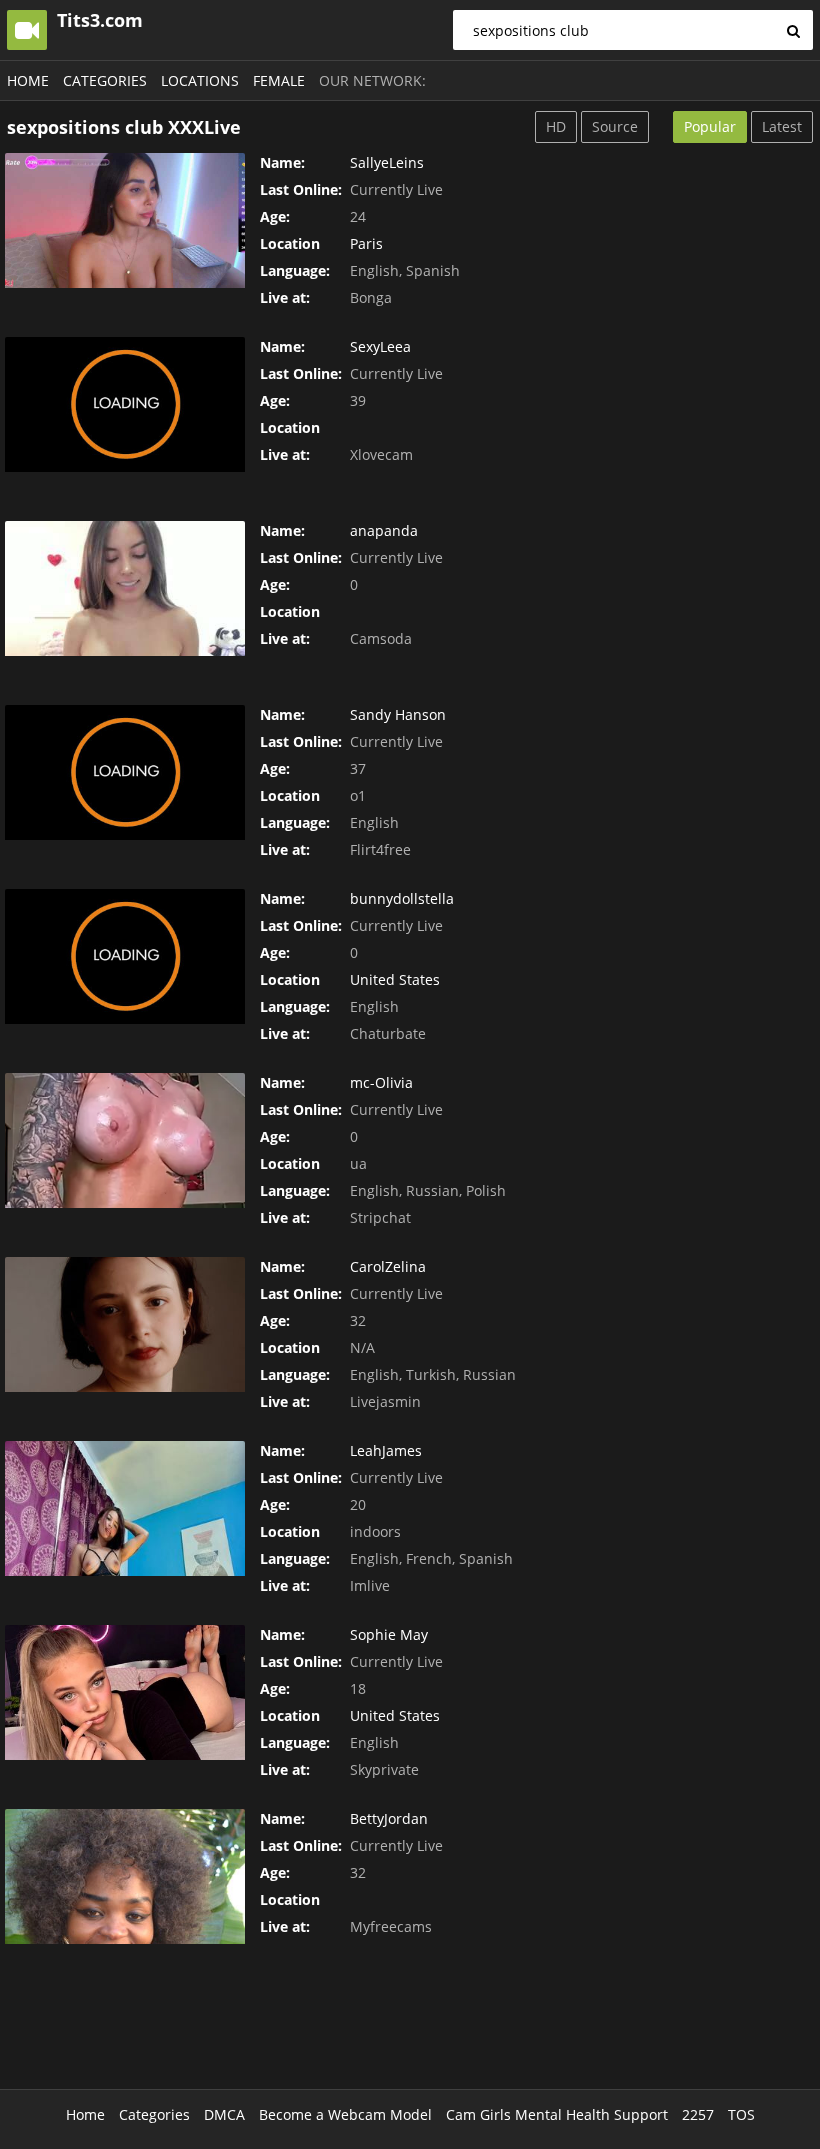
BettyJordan (389, 1818)
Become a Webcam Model (345, 2114)
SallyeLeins (387, 162)
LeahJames (386, 1450)
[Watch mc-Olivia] (125, 1140)
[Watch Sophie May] (125, 1692)
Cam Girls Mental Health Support (557, 2114)
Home (28, 80)
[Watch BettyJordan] (125, 1876)
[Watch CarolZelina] (125, 1324)
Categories (105, 80)
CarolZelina (388, 1266)
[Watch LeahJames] (125, 1508)
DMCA (224, 2114)
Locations (200, 80)
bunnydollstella (402, 898)
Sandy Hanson (398, 714)
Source (615, 126)
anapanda (384, 530)
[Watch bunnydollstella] (125, 956)
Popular (710, 126)
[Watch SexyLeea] (125, 404)
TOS (741, 2114)
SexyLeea (380, 346)
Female (279, 80)
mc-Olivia (381, 1082)
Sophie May (389, 1634)
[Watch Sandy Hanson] (125, 772)
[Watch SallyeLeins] (125, 220)
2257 (698, 2114)
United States (395, 979)
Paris (366, 243)
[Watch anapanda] (125, 588)
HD (556, 126)
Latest (782, 126)
